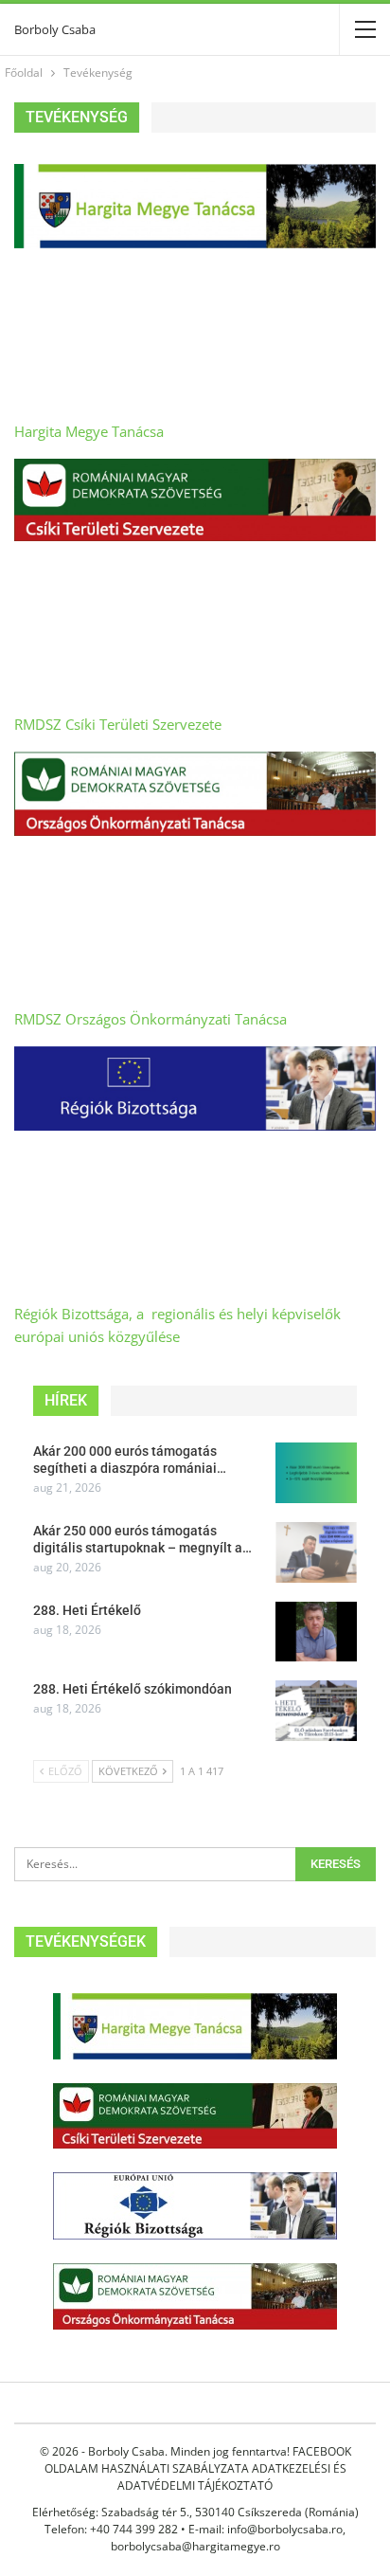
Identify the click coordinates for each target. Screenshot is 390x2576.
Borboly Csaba (55, 29)
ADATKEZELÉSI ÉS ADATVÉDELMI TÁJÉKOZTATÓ (232, 2477)
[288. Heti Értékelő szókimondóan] (316, 1711)
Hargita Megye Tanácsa (89, 431)
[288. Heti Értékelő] (316, 1632)
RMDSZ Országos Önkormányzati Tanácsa (151, 1019)
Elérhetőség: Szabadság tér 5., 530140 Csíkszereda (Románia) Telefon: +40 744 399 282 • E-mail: (195, 2521)
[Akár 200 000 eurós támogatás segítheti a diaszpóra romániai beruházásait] (316, 1473)
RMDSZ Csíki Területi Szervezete (118, 724)
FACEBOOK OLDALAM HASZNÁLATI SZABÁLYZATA (198, 2460)
